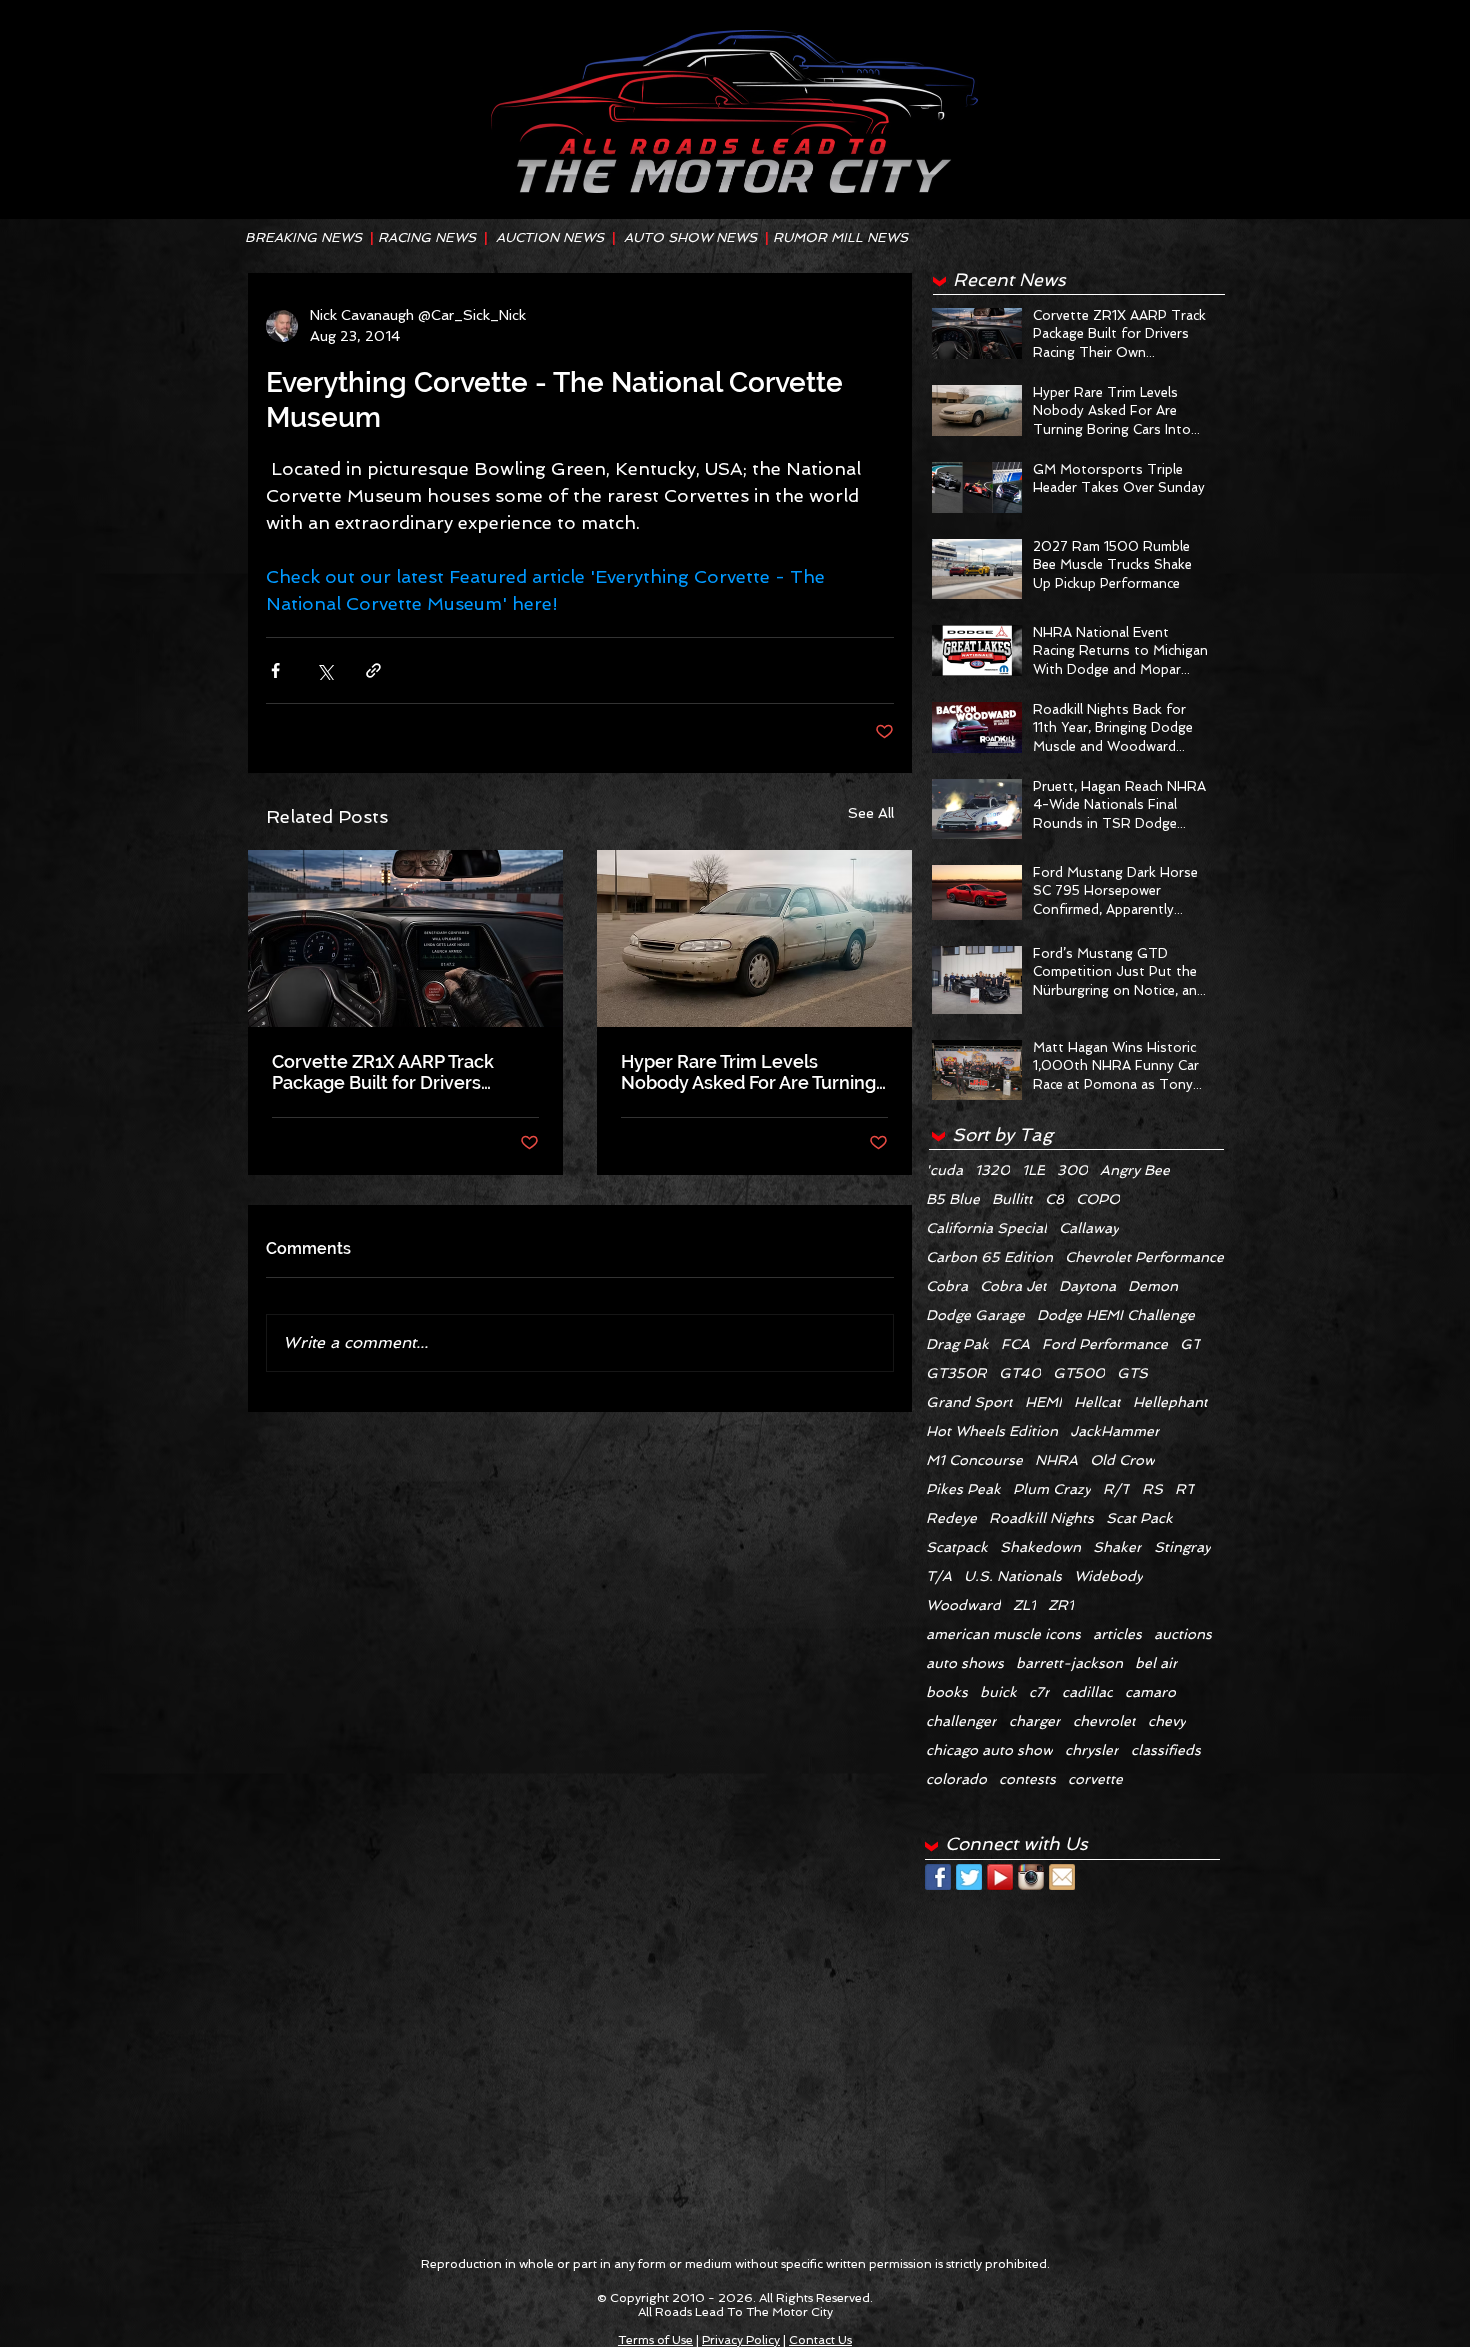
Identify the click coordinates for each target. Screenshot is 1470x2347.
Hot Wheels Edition (992, 1431)
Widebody (1108, 1576)
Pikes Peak (963, 1489)
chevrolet (1104, 1721)
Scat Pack (1139, 1518)
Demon (1153, 1286)
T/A (939, 1576)
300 (1072, 1170)
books (947, 1692)
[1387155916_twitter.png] (969, 1877)
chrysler (1092, 1750)
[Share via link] (373, 670)
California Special (986, 1228)
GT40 (1020, 1373)
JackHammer (1115, 1431)
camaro (1150, 1692)
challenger (961, 1721)
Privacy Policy (741, 2340)
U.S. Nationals (1013, 1576)
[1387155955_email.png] (1062, 1877)
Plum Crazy (1052, 1489)
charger (1035, 1721)
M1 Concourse (974, 1460)
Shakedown (1040, 1547)
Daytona (1087, 1286)
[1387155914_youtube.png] (1000, 1877)
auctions (1183, 1634)
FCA (1015, 1344)
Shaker (1117, 1547)
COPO (1098, 1199)
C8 (1054, 1199)
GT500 (1079, 1373)
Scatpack (957, 1547)
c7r (1039, 1692)
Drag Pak (957, 1344)
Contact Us (820, 2340)
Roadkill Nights (1041, 1518)
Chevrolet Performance (1144, 1257)
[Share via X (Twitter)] (324, 670)
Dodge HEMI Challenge (1116, 1315)
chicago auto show (989, 1750)
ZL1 (1024, 1605)
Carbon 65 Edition (989, 1257)
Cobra (947, 1286)
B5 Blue (953, 1199)
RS (1152, 1489)
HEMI (1043, 1402)
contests (1027, 1779)
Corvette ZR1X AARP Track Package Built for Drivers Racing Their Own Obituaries (392, 1072)
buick (998, 1692)
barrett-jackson (1069, 1663)
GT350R (956, 1373)
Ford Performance (1105, 1344)
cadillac (1087, 1692)
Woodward (963, 1605)
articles (1117, 1634)
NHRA (1056, 1460)
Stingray (1182, 1547)
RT (1185, 1489)
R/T (1116, 1489)
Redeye (951, 1518)
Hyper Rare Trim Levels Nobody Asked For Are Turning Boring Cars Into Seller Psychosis (748, 1072)
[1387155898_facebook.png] (938, 1877)
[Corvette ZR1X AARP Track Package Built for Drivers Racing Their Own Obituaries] (405, 938)
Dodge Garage (975, 1315)
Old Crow (1122, 1460)
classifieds (1166, 1750)
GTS (1132, 1373)
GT (1190, 1344)
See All (871, 813)
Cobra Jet (1013, 1286)
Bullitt (1012, 1199)
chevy (1167, 1721)
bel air (1156, 1663)
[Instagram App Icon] (1031, 1877)
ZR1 (1061, 1605)
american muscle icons (1003, 1634)
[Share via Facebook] (275, 670)
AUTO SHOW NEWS (690, 237)
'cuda (944, 1170)
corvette (1095, 1779)
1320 (992, 1170)
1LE (1033, 1170)
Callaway (1089, 1228)
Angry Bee (1135, 1170)
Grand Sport (969, 1402)
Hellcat (1097, 1402)
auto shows (965, 1663)
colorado (956, 1779)
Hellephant (1170, 1402)
